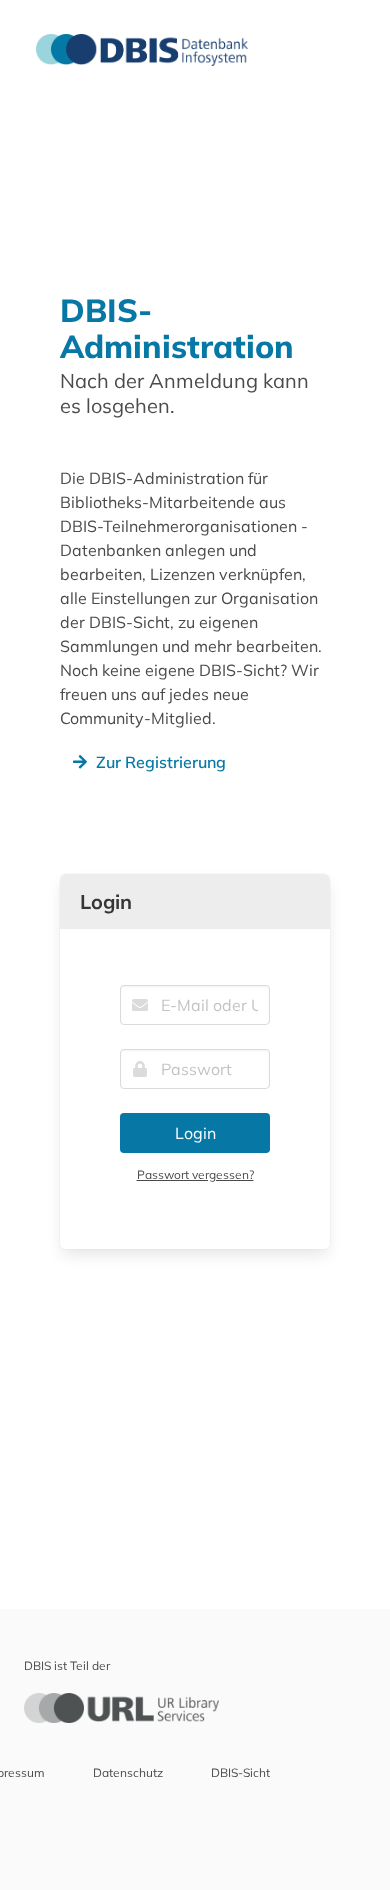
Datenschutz (128, 1772)
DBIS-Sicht (240, 1772)
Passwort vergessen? (195, 1174)
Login (195, 1133)
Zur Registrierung (161, 762)
